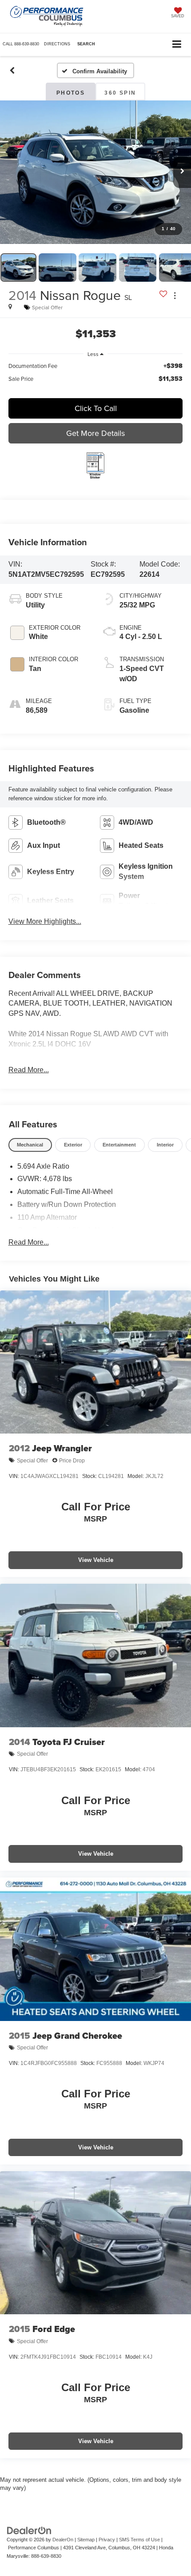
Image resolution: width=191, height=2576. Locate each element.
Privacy (107, 2540)
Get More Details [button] (95, 433)
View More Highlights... (45, 921)
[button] (21, 44)
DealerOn (63, 2540)
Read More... (29, 1070)
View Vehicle (96, 1560)
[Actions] (175, 295)
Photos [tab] (71, 93)
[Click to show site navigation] (177, 45)
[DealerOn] (29, 2530)
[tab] (30, 1145)
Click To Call (96, 408)
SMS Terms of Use (139, 2540)
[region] (96, 376)
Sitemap (86, 2540)
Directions (57, 44)
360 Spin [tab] (120, 93)
